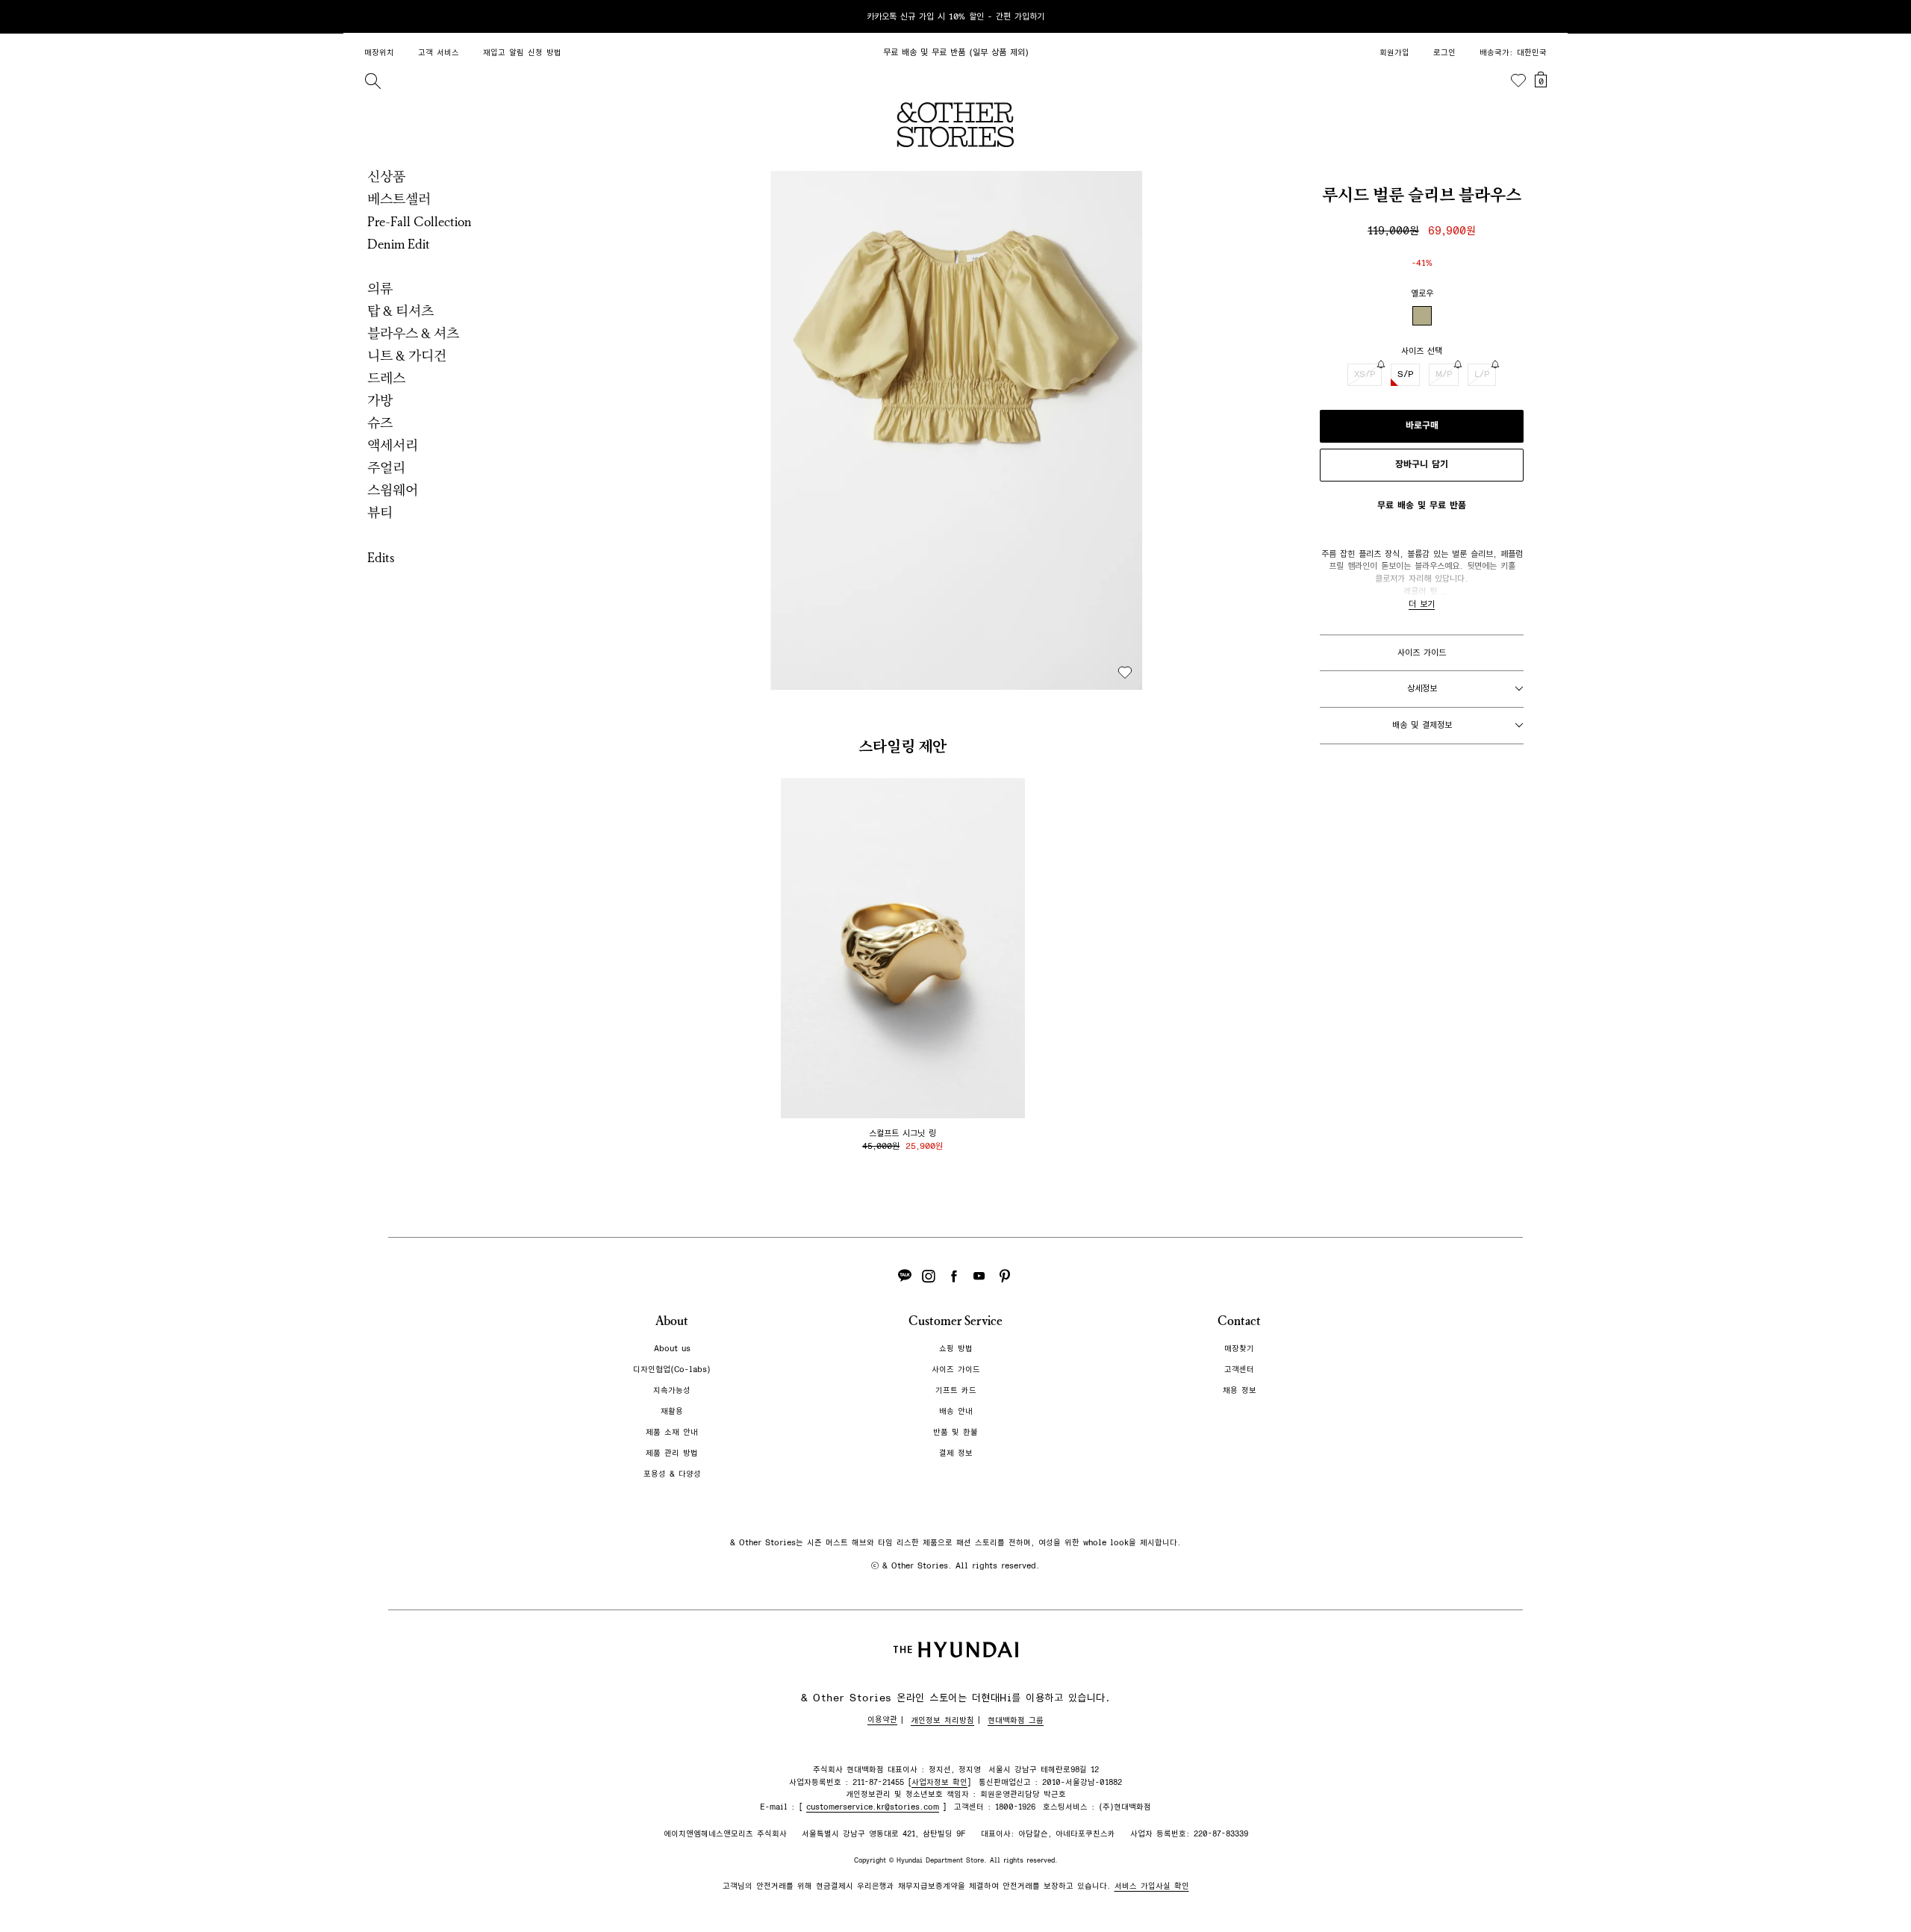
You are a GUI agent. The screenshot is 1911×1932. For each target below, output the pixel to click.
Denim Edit (399, 244)
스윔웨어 (393, 490)
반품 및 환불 (955, 1432)
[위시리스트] (1518, 81)
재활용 (672, 1411)
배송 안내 (956, 1411)
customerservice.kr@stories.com (873, 1807)
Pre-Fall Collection (420, 222)
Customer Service (955, 1321)
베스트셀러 (399, 199)
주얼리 (386, 468)
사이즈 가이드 (1422, 652)
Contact (1239, 1321)
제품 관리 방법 (672, 1453)
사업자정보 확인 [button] (939, 1782)
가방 (380, 401)
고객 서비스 (439, 53)
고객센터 (1239, 1369)
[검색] (372, 81)
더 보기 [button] (1422, 604)
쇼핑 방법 (956, 1349)
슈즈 (380, 423)
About (672, 1321)
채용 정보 (1240, 1390)
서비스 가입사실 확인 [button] (1152, 1886)
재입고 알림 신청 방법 (522, 53)
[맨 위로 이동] (1539, 1874)
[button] (957, 430)
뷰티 (380, 513)
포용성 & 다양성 (672, 1474)
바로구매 (1422, 426)
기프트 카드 (956, 1390)
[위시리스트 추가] (1125, 673)
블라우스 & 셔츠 (413, 334)
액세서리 (393, 446)
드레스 (386, 378)
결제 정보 (956, 1453)
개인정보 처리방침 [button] (942, 1720)
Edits (381, 558)
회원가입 (1394, 53)
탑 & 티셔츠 (400, 311)
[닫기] (1542, 16)
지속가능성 (672, 1390)
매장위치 (379, 53)
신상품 (386, 177)
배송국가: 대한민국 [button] (1513, 53)
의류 (380, 289)
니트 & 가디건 (407, 356)
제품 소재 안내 (672, 1432)
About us (672, 1349)
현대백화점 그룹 (1016, 1720)
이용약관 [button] (882, 1720)
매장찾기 (1239, 1349)
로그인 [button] (1444, 53)
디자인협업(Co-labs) (672, 1369)
